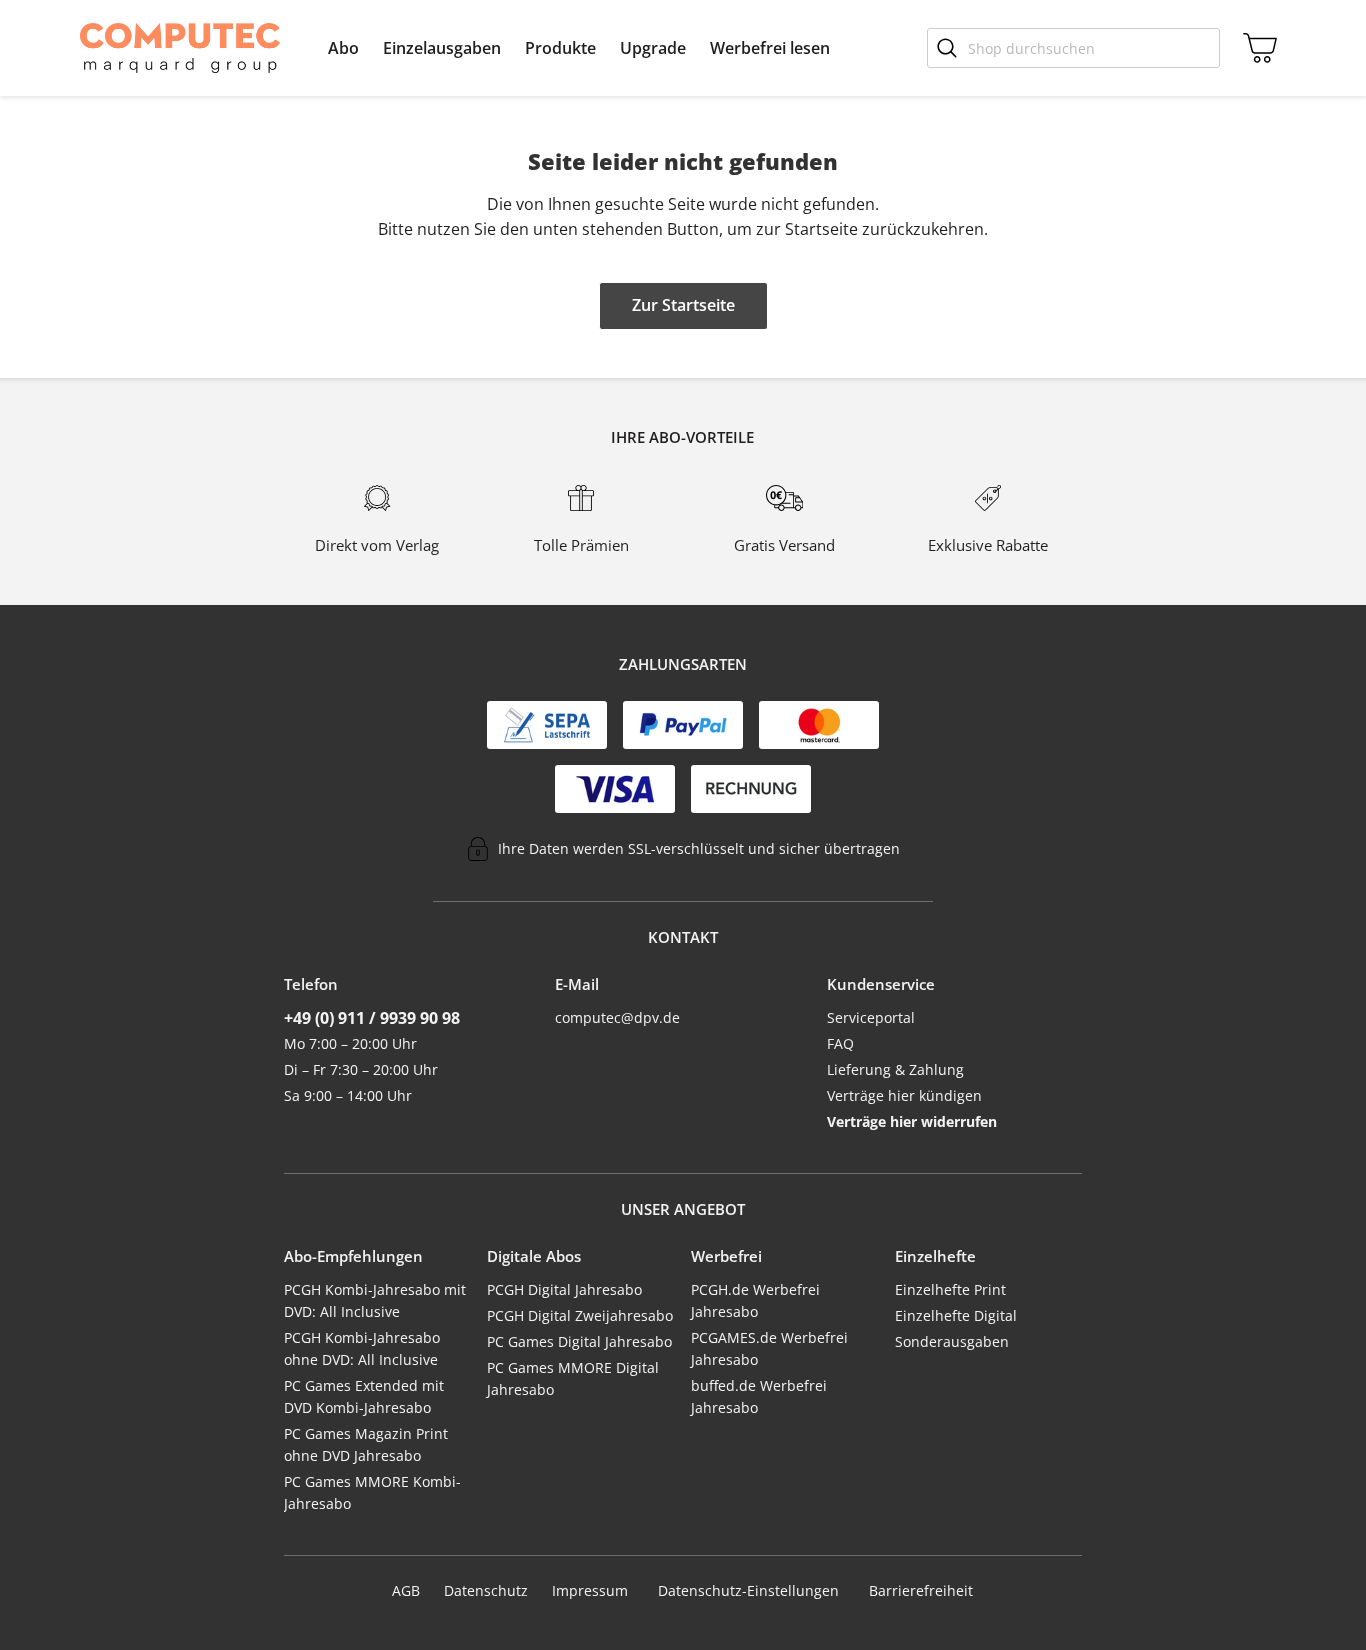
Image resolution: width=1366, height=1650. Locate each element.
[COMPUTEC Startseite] (180, 48)
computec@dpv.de (617, 1017)
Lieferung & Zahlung (895, 1069)
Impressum (590, 1590)
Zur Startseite (683, 305)
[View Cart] (1256, 48)
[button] (343, 48)
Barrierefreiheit (921, 1590)
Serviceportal (871, 1017)
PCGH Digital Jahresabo (564, 1289)
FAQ (840, 1043)
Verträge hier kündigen (904, 1095)
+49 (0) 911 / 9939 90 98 (372, 1018)
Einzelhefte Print (950, 1289)
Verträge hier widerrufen (912, 1121)
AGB (406, 1590)
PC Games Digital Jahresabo (579, 1341)
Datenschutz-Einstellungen (748, 1591)
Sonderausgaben (952, 1341)
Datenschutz (486, 1590)
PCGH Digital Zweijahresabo (580, 1315)
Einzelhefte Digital (956, 1315)
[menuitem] (343, 48)
